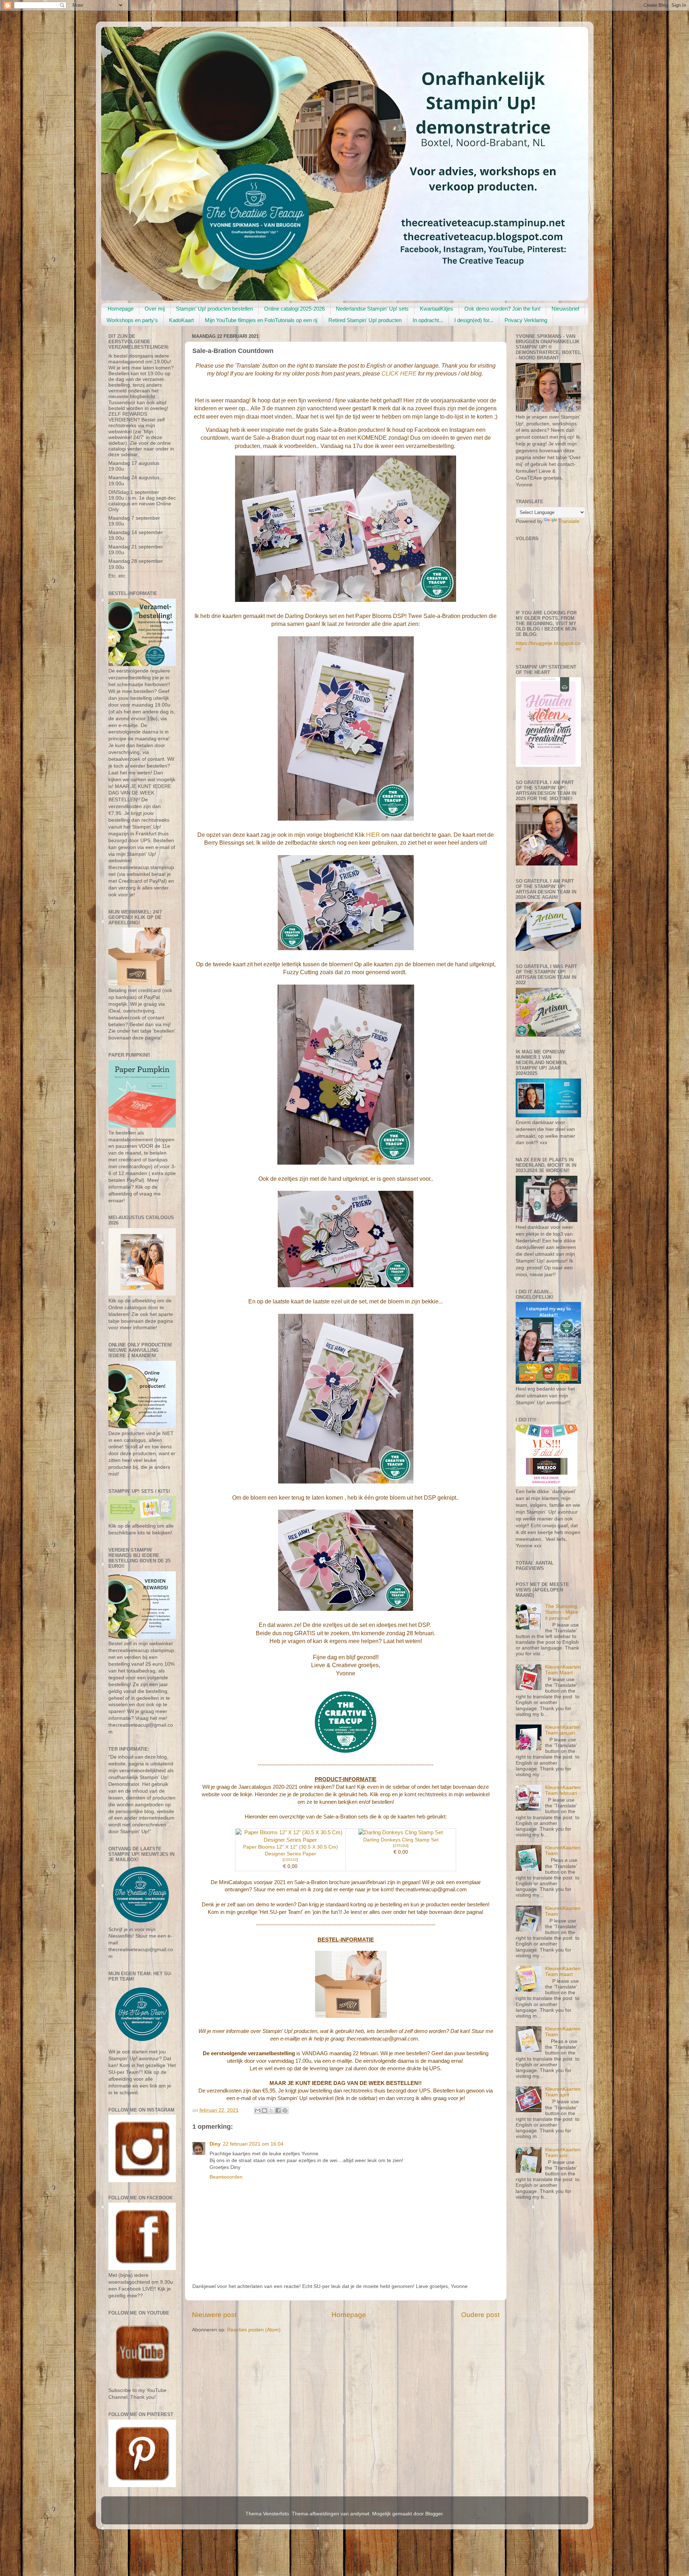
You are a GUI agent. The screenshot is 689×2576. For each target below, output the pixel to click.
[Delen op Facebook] (278, 2110)
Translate (569, 521)
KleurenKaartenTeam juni (563, 2153)
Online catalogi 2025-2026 (294, 309)
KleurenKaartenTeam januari (563, 1730)
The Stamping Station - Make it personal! (562, 1612)
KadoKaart (181, 320)
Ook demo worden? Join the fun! (502, 309)
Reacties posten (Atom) (254, 2330)
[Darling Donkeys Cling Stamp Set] (401, 1832)
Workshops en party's (132, 320)
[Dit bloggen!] (264, 2110)
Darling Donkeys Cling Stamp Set (401, 1840)
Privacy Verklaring (526, 320)
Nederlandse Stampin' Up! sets (372, 309)
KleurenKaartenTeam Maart (563, 1670)
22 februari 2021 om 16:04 (253, 2144)
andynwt (360, 2514)
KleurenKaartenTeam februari (563, 1790)
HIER (373, 835)
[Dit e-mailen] (258, 2110)
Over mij (155, 309)
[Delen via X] (271, 2110)
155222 (290, 1860)
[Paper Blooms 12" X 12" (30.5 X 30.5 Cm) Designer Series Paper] (290, 1840)
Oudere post (480, 2315)
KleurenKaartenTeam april (563, 2092)
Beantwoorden (226, 2177)
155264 (401, 1846)
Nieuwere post (214, 2315)
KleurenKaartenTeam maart (563, 1971)
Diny (215, 2144)
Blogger (434, 2514)
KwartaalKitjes (437, 309)
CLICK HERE (399, 374)
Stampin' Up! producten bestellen (214, 309)
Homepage (121, 309)
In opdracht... (428, 320)
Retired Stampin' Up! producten (365, 320)
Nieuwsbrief (565, 309)
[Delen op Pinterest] (285, 2110)
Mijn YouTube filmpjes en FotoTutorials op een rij (261, 320)
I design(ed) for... (474, 320)
